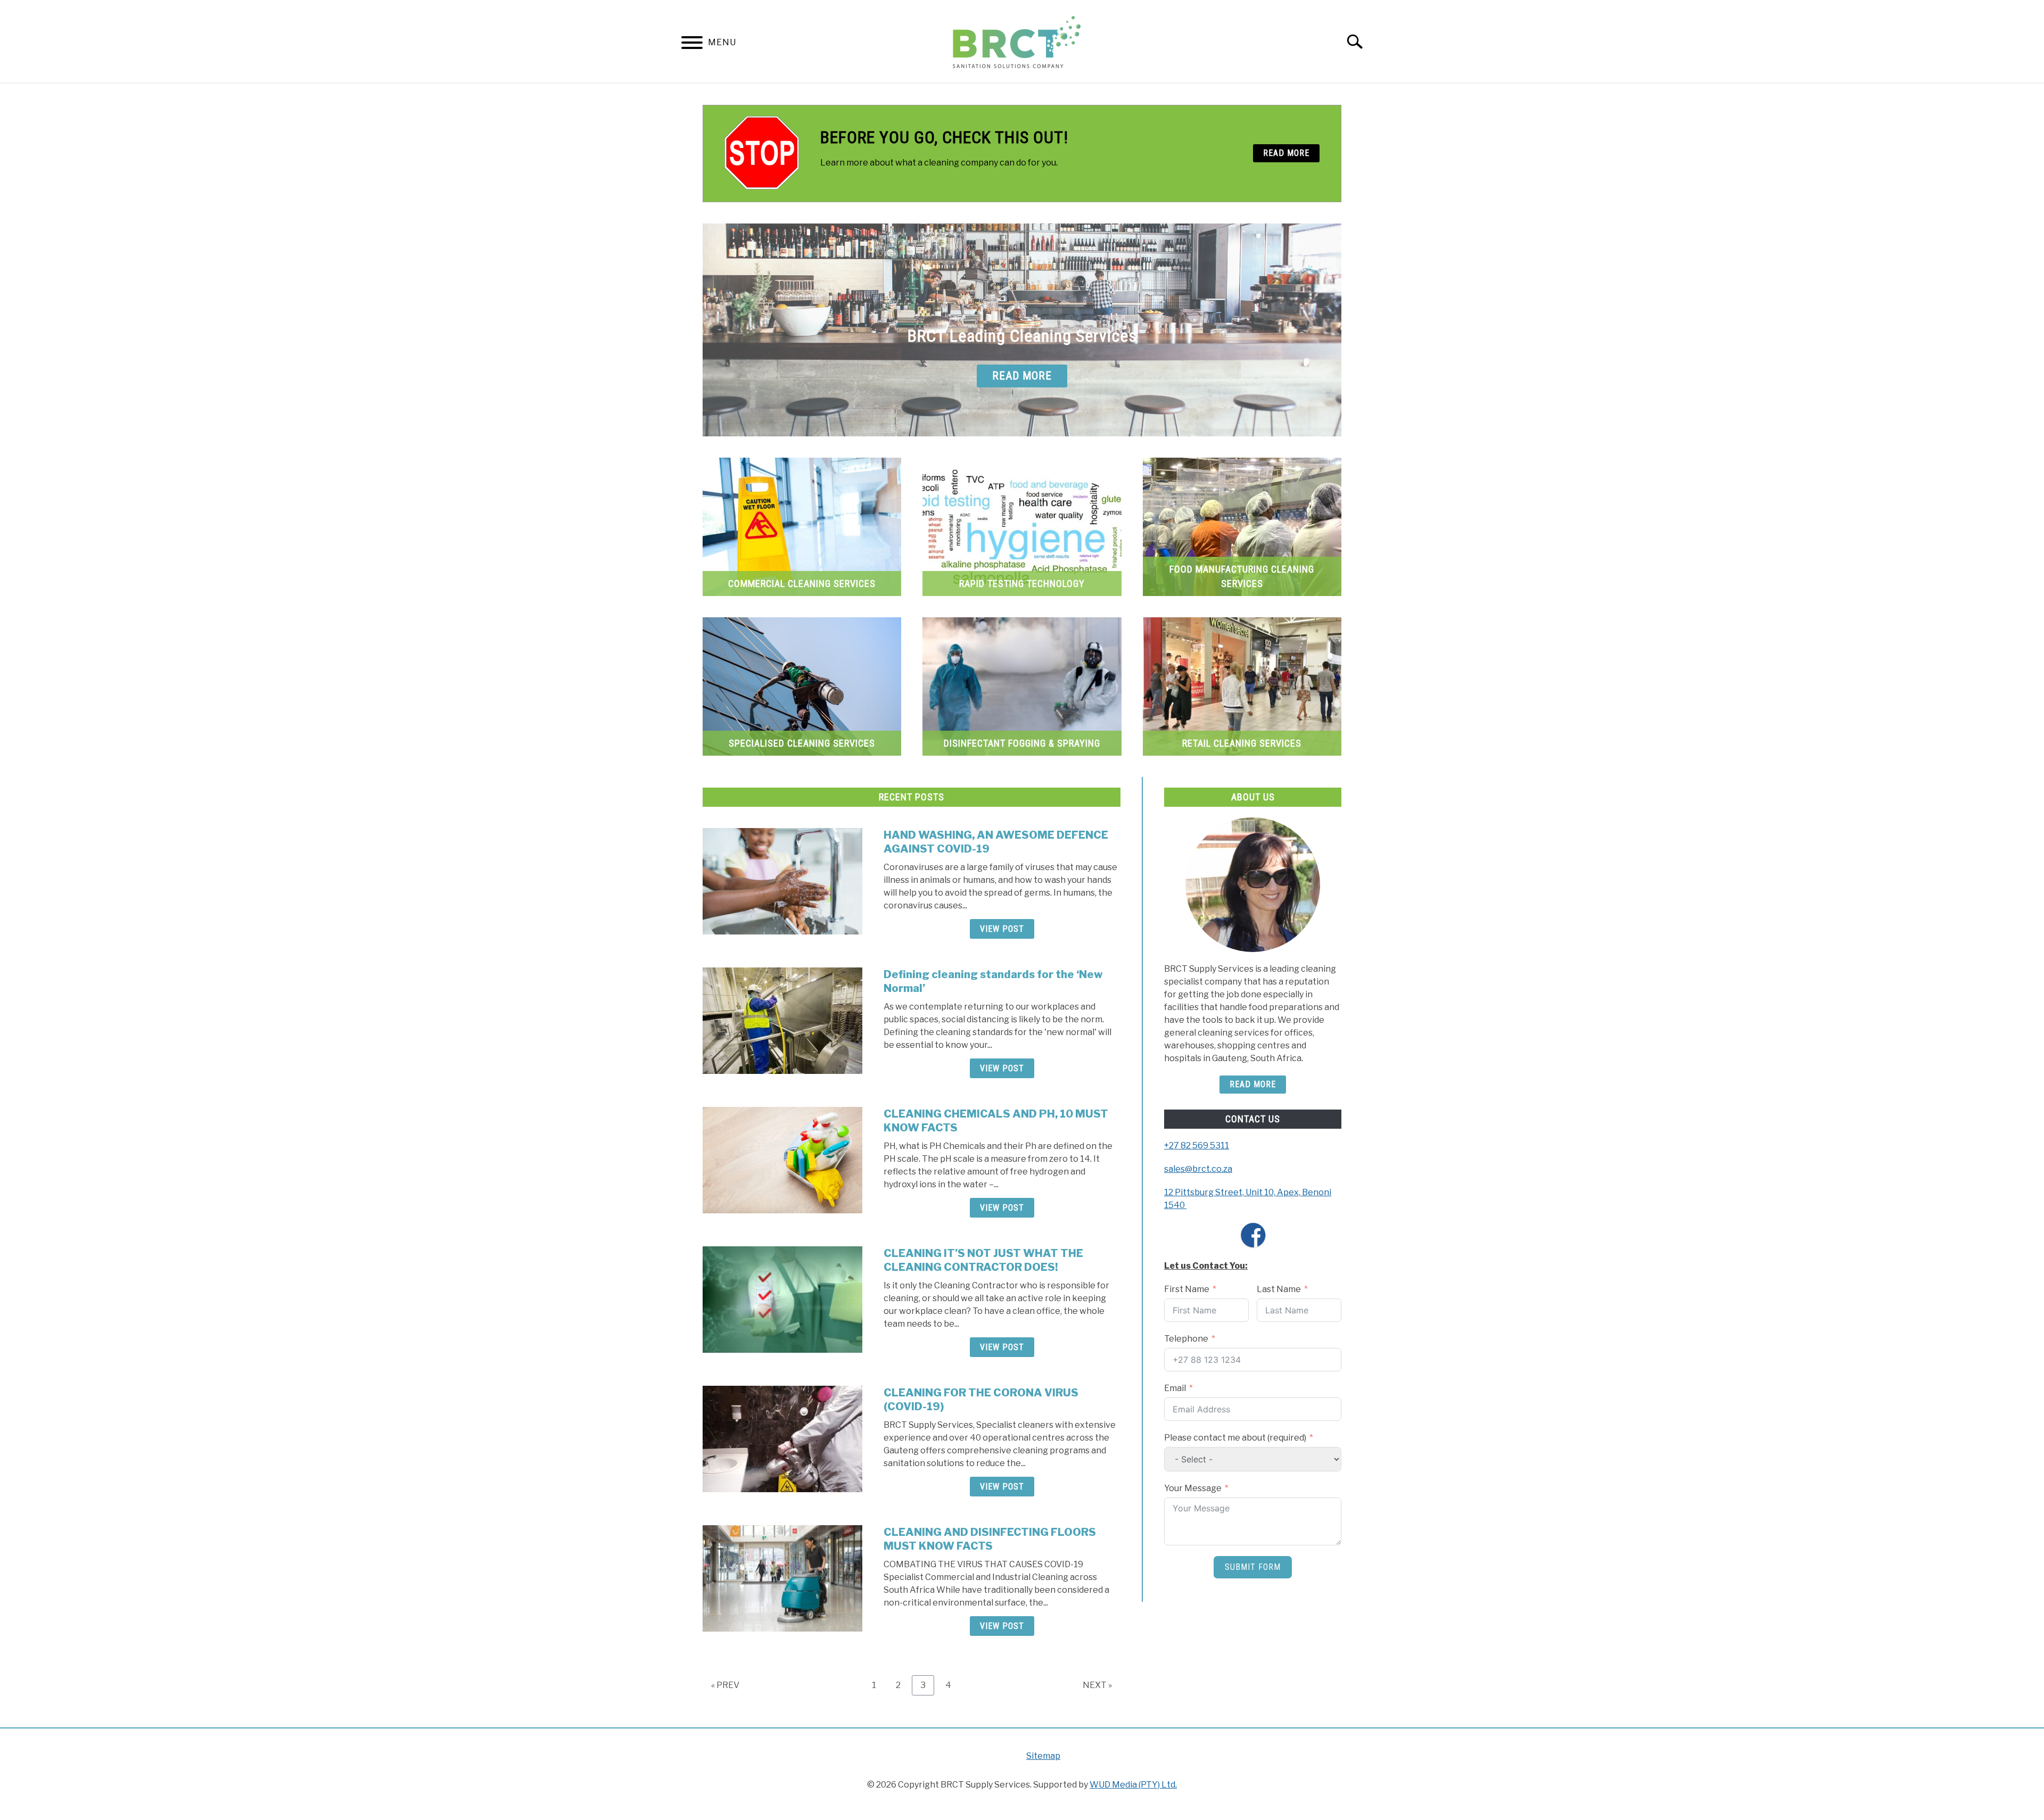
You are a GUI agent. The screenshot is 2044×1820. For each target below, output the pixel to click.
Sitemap (1043, 1756)
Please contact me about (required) (1235, 1438)
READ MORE (1286, 153)
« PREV (725, 1685)
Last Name (1279, 1289)
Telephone (1186, 1339)
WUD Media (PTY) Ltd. (1133, 1785)
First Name (1187, 1289)
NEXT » (1097, 1685)
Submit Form (1253, 1567)
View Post (1002, 929)
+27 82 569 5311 (1197, 1145)
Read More (1253, 1084)
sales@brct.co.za (1198, 1169)
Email (1175, 1388)
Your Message (1193, 1488)
